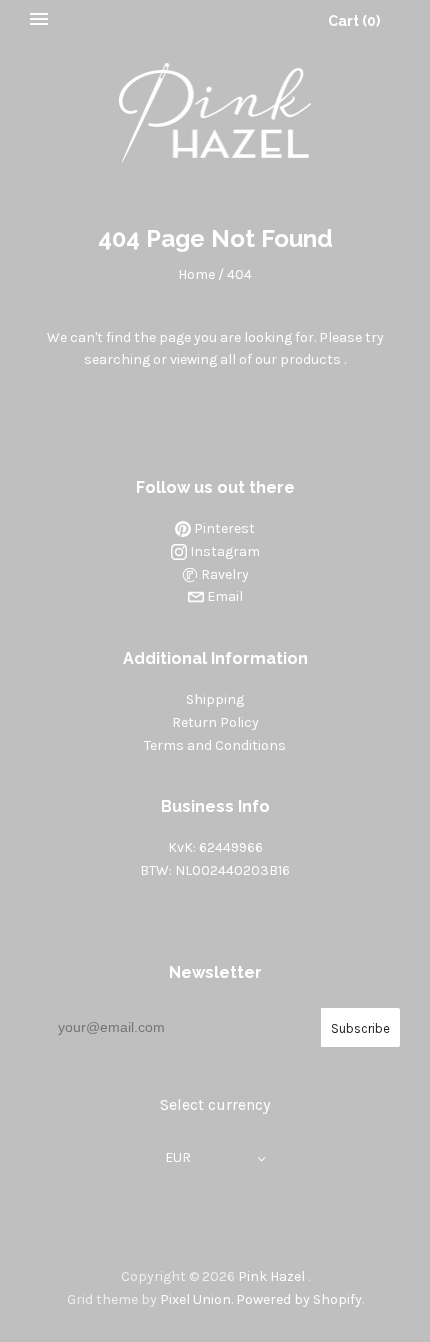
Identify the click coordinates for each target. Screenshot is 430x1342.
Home (196, 274)
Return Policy (215, 722)
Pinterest (223, 528)
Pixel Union (195, 1299)
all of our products (280, 359)
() (354, 21)
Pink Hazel (271, 1276)
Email (223, 596)
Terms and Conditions (215, 745)
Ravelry (223, 574)
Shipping (215, 699)
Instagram (223, 551)
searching (117, 359)
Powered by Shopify (299, 1299)
